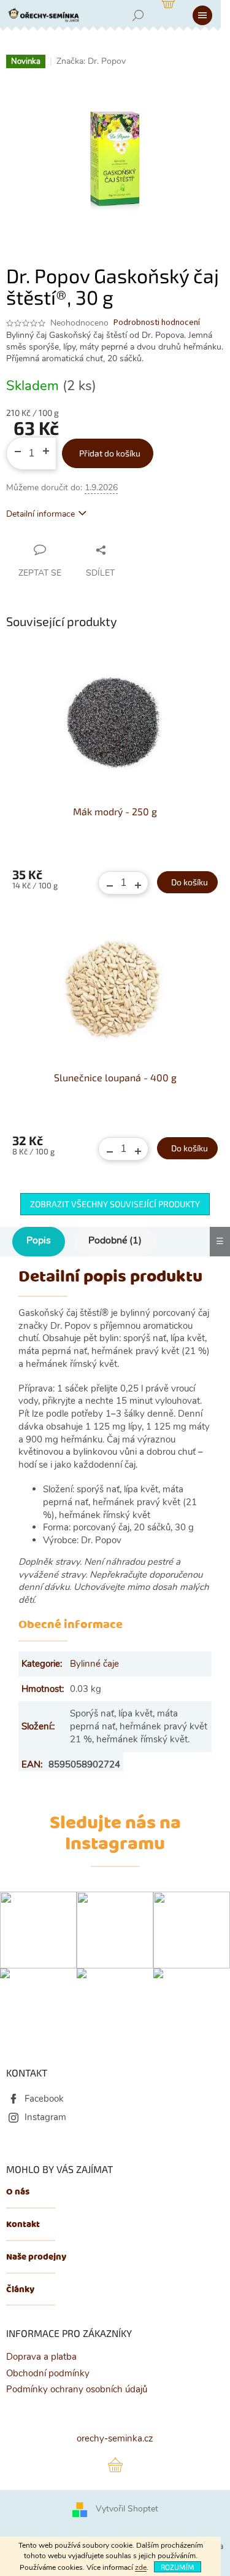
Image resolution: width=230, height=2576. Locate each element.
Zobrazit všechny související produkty (115, 1204)
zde (141, 2567)
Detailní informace (40, 514)
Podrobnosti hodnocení (157, 323)
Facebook (44, 2099)
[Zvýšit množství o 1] (50, 447)
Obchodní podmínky (48, 2373)
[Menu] (202, 15)
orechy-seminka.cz (115, 2438)
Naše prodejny (36, 2257)
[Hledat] (138, 15)
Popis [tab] (39, 1240)
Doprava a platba (41, 2357)
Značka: (91, 61)
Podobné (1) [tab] (115, 1240)
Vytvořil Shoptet (127, 2509)
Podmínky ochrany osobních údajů (77, 2389)
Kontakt (23, 2225)
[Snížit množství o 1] (13, 447)
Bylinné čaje (94, 1664)
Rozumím (178, 2567)
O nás (18, 2192)
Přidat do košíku (110, 453)
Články (20, 2290)
